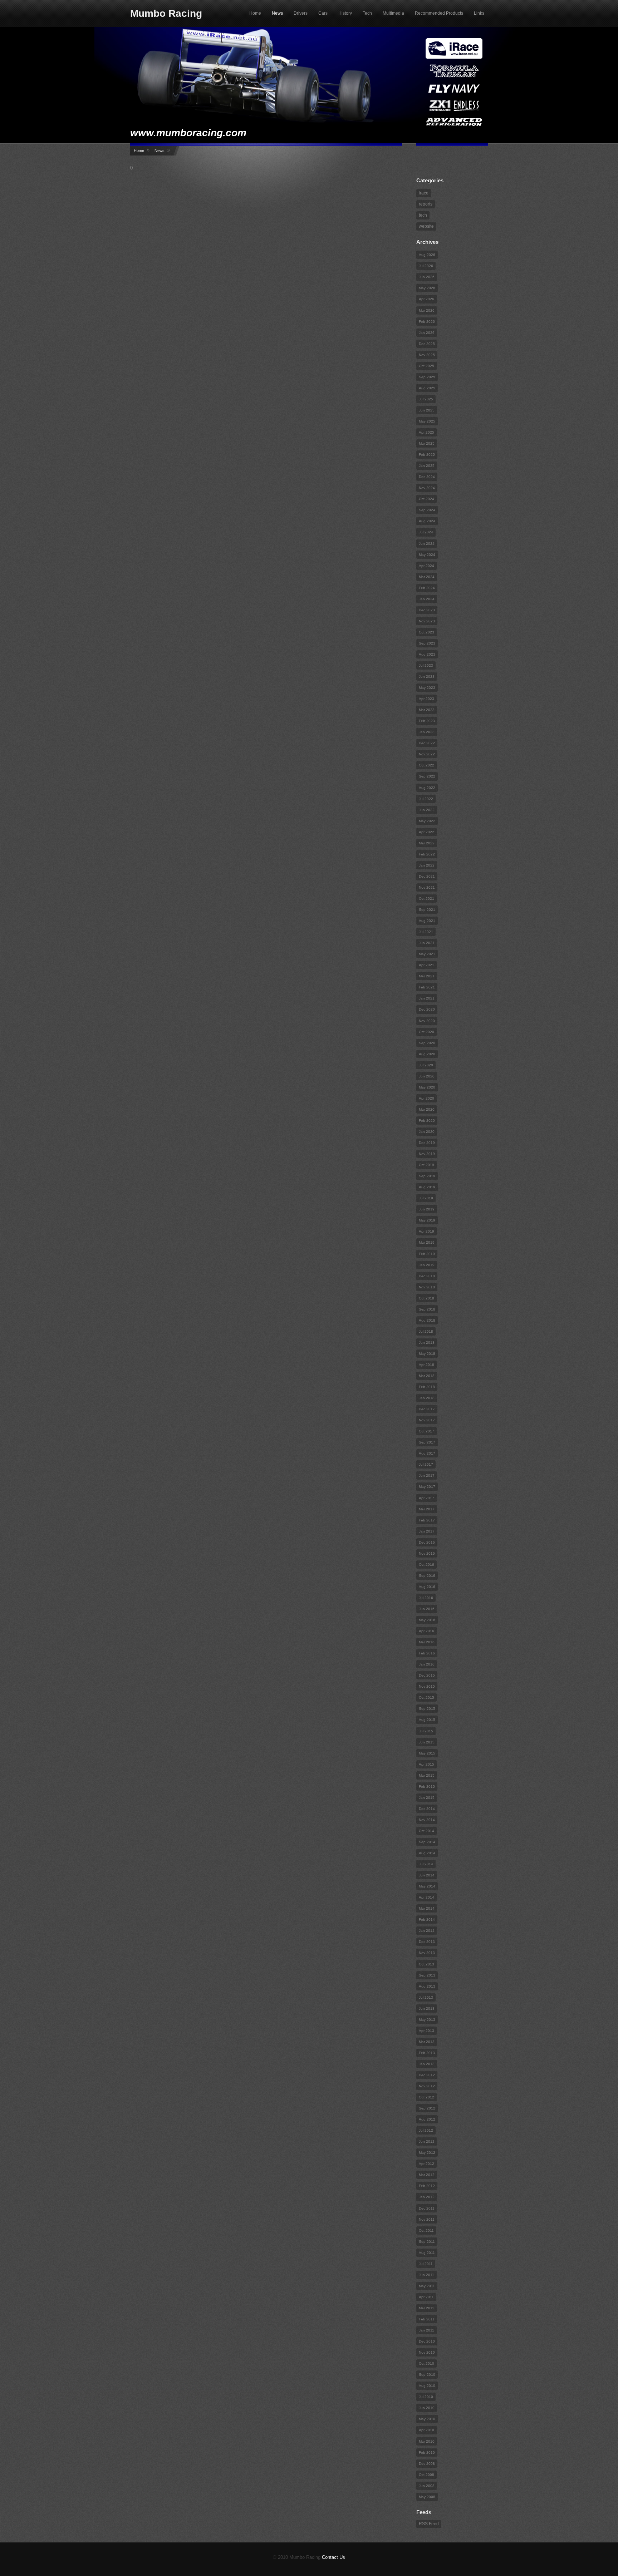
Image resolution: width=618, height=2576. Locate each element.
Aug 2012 (427, 2119)
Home (255, 13)
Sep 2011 (427, 2242)
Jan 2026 (427, 333)
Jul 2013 (426, 1997)
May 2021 (427, 954)
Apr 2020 (426, 1098)
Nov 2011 (427, 2219)
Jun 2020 (427, 1076)
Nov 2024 (427, 488)
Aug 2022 (427, 788)
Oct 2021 (426, 899)
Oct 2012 (426, 2097)
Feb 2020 (427, 1121)
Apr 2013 (426, 2031)
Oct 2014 (426, 1831)
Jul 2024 (426, 532)
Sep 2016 (427, 1576)
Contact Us (333, 2557)
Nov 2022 (427, 754)
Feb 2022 (427, 854)
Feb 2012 (427, 2186)
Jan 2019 (427, 1265)
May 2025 (427, 421)
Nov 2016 (427, 1553)
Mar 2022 (427, 843)
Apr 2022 (426, 832)
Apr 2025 (426, 432)
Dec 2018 (427, 1276)
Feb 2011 (427, 2319)
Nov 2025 (427, 355)
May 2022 (427, 821)
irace (424, 193)
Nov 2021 (427, 887)
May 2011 (427, 2286)
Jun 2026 (427, 277)
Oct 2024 (426, 499)
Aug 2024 (427, 521)
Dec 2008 (427, 2464)
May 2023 (427, 688)
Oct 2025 (426, 366)
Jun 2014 (427, 1875)
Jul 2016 (426, 1598)
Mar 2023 (427, 710)
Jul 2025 (426, 399)
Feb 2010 (427, 2452)
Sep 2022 (427, 776)
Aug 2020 (427, 1054)
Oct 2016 (426, 1565)
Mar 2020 (427, 1109)
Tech (367, 13)
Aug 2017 (427, 1453)
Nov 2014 (427, 1820)
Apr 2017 (426, 1498)
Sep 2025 (427, 377)
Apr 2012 (426, 2164)
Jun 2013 (427, 2009)
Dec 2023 (427, 610)
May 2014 (427, 1886)
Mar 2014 (427, 1908)
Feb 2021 (427, 987)
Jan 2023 (427, 732)
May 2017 (427, 1487)
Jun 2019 (427, 1209)
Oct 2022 (426, 765)
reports (426, 204)
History (345, 13)
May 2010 (427, 2419)
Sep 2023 (427, 643)
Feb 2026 (427, 322)
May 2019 (427, 1220)
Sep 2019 (427, 1176)
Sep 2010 (427, 2375)
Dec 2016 (427, 1542)
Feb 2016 (427, 1653)
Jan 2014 (427, 1931)
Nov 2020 (427, 1021)
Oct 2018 (426, 1298)
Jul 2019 (426, 1198)
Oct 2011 (426, 2230)
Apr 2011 (426, 2297)
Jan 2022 (427, 865)
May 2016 (427, 1620)
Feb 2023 (427, 721)
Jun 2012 (427, 2141)
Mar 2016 (427, 1642)
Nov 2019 (427, 1154)
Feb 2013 (427, 2053)
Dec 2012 (427, 2075)
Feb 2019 (427, 1254)
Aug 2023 (427, 654)
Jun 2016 (427, 1609)
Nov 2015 (427, 1686)
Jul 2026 (426, 266)
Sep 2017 (427, 1442)
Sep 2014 (427, 1842)
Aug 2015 (427, 1720)
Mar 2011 (426, 2308)
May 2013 (427, 2020)
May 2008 (427, 2497)
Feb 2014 (427, 1919)
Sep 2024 (427, 510)
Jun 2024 (427, 544)
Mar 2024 (427, 577)
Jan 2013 (427, 2064)
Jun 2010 (427, 2408)
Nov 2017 (427, 1420)
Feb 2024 (427, 588)
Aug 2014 (427, 1853)
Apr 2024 (426, 566)
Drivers (301, 13)
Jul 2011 (426, 2264)
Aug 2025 (427, 388)
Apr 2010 (426, 2430)
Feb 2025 (427, 455)
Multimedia (393, 13)
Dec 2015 (427, 1675)
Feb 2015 (427, 1787)
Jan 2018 (427, 1398)
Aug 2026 (427, 255)
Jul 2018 (426, 1331)
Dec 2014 (427, 1809)
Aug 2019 (427, 1187)
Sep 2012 (427, 2108)
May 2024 (427, 555)
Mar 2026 (427, 310)
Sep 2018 (427, 1309)
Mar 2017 (427, 1509)
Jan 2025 (427, 466)
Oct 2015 (426, 1697)
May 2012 (427, 2153)
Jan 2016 (427, 1664)
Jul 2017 (426, 1464)
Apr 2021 (426, 965)
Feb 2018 (427, 1387)
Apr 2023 (426, 699)
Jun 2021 (427, 943)
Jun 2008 (427, 2486)
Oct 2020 (426, 1032)
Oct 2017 (426, 1431)
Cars (323, 13)
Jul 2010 (426, 2397)
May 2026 (427, 288)
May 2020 (427, 1087)
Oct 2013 (426, 1964)
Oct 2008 (426, 2475)
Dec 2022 (427, 743)
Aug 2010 (427, 2386)
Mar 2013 (427, 2042)
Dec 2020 (427, 1009)
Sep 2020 (427, 1043)
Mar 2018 (427, 1376)
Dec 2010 (427, 2341)
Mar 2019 (427, 1242)
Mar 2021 (427, 976)
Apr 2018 (426, 1365)
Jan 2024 (427, 599)
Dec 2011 (427, 2208)
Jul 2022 (426, 799)
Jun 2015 (427, 1742)
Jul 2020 (426, 1065)
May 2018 (427, 1354)
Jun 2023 (427, 677)
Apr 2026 (426, 299)
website (426, 226)
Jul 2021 (426, 932)
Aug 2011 (427, 2253)
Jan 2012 (427, 2197)
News (277, 13)
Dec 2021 (427, 876)
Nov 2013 (427, 1953)
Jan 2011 (426, 2330)
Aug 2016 (427, 1587)
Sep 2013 (427, 1975)
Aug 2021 (427, 921)
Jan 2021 (427, 998)
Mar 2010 (427, 2441)
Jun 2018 (427, 1343)
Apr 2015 (426, 1764)
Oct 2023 (426, 632)
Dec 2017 (427, 1409)
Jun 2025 (427, 410)
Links (479, 13)
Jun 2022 (427, 810)
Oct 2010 (426, 2363)
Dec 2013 (427, 1942)
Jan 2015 (427, 1798)
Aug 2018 (427, 1320)
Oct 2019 (426, 1165)
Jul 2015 (426, 1731)
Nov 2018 (427, 1287)
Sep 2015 (427, 1709)
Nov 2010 (427, 2352)
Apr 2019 (426, 1231)
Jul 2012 (426, 2130)
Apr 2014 (426, 1897)
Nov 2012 (427, 2086)
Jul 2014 (426, 1864)
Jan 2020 (427, 1132)
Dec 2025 (427, 344)
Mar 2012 (427, 2175)
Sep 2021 (427, 910)
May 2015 (427, 1753)
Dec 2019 (427, 1143)
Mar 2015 (427, 1775)
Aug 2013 (427, 1986)
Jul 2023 (426, 665)
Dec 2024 (427, 477)
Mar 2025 (427, 443)
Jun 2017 (427, 1475)
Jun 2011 (426, 2275)
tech (423, 215)
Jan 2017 (427, 1531)
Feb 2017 (427, 1520)
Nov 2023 (427, 621)
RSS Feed (429, 2524)
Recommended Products (439, 13)
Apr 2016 (426, 1631)
